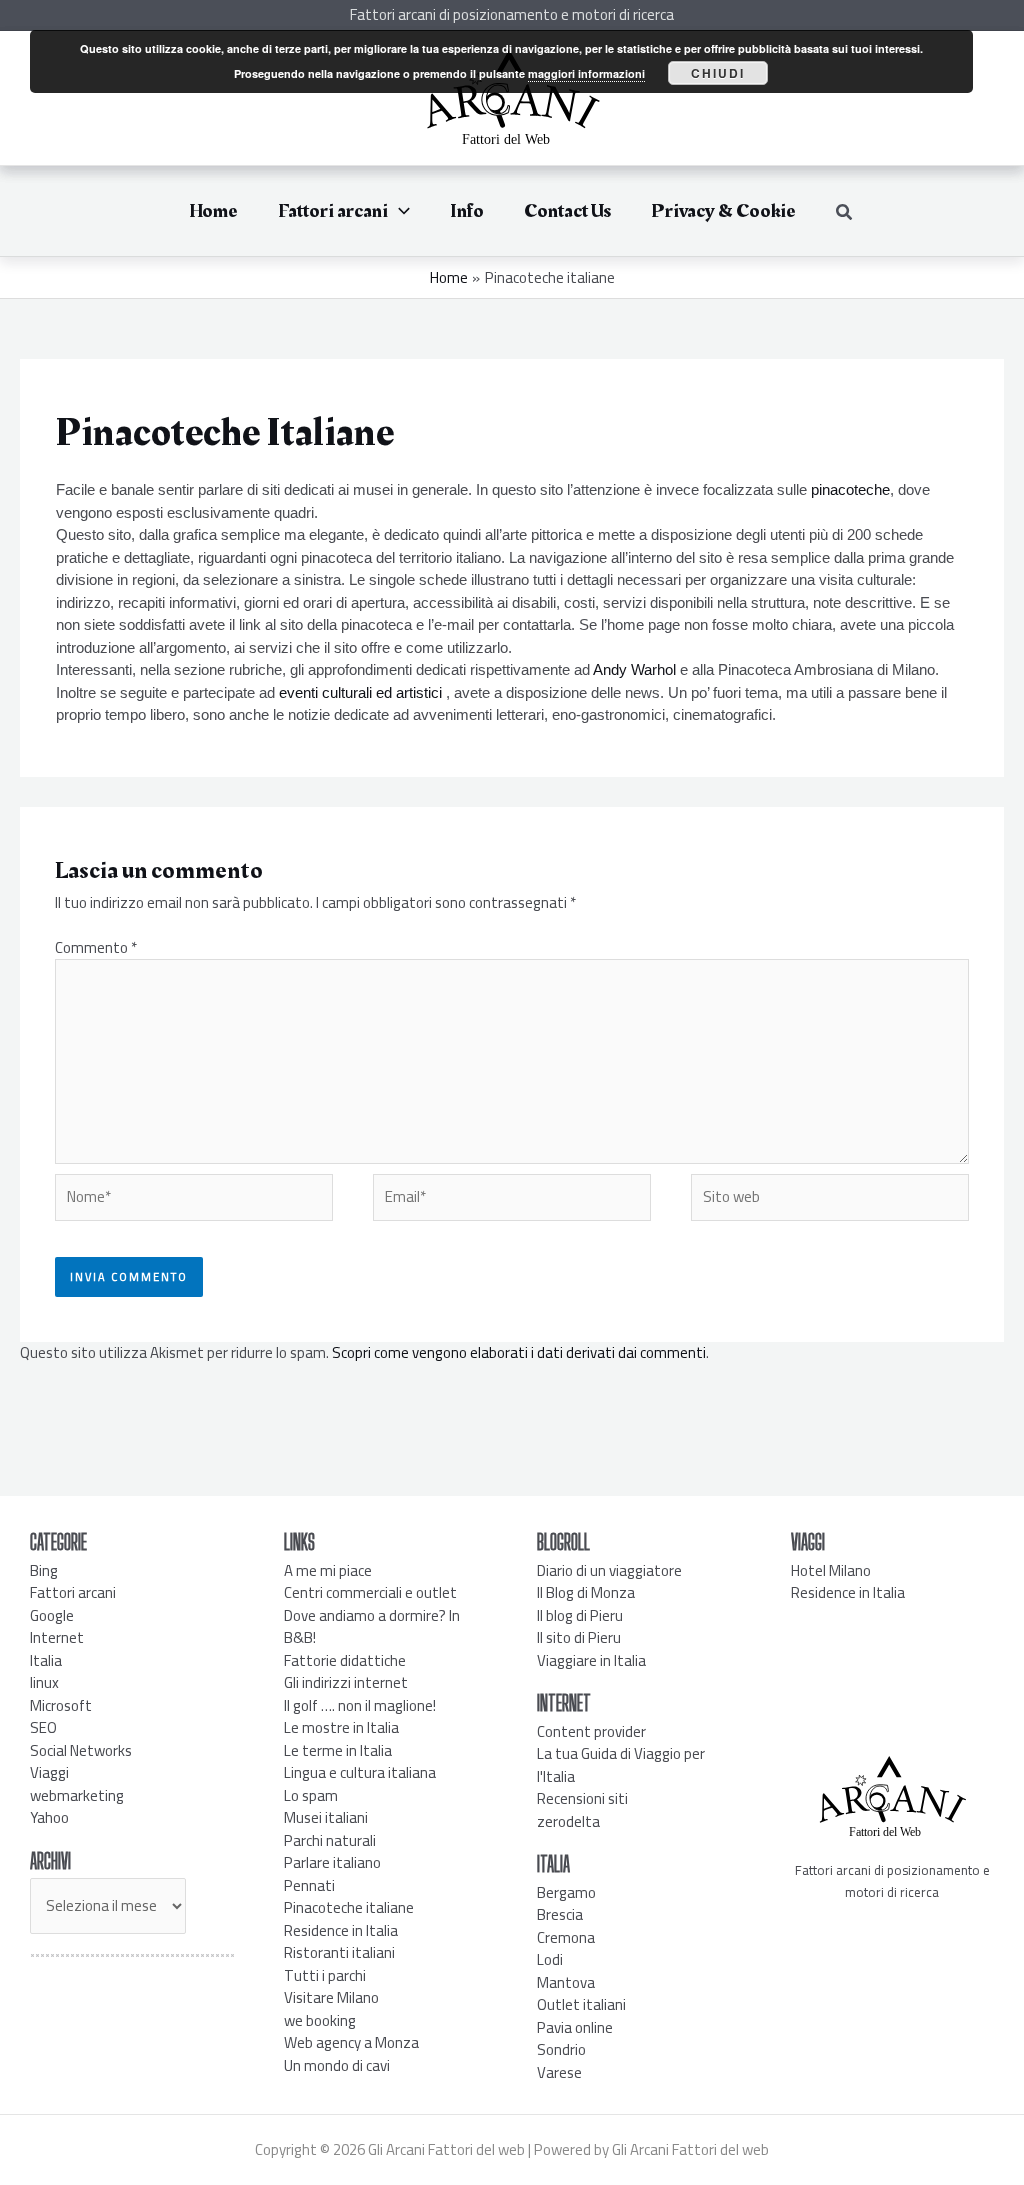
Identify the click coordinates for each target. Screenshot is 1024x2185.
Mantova (566, 1982)
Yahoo (49, 1817)
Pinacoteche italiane (349, 1907)
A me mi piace (328, 1570)
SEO (43, 1727)
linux (44, 1682)
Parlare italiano (332, 1862)
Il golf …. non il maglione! (360, 1705)
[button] (399, 211)
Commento (96, 947)
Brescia (560, 1914)
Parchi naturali (330, 1840)
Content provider (591, 1731)
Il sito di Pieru (579, 1637)
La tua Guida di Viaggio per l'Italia (621, 1765)
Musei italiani (326, 1817)
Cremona (566, 1937)
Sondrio (561, 2049)
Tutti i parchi (325, 1975)
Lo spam (311, 1795)
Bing (44, 1570)
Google (52, 1615)
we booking (320, 2020)
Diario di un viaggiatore (609, 1570)
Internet (57, 1637)
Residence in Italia (341, 1930)
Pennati (309, 1885)
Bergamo (566, 1892)
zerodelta (568, 1821)
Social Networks (81, 1750)
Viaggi (49, 1772)
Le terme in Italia (338, 1750)
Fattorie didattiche (345, 1660)
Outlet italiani (581, 2004)
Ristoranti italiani (339, 1952)
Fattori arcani (73, 1592)
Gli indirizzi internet (346, 1682)
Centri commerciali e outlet (370, 1592)
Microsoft (61, 1705)
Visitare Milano (331, 1997)
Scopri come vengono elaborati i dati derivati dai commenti (519, 1352)
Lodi (550, 1959)
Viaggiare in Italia (591, 1660)
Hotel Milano (831, 1570)
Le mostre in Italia (341, 1727)
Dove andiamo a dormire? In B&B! (372, 1627)
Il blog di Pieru (580, 1615)
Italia (46, 1660)
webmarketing (77, 1795)
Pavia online (575, 2027)
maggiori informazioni (586, 73)
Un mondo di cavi (337, 2065)
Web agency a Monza (351, 2042)
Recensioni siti (582, 1798)
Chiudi (718, 73)
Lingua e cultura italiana (360, 1772)
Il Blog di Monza (586, 1592)
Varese (559, 2072)
